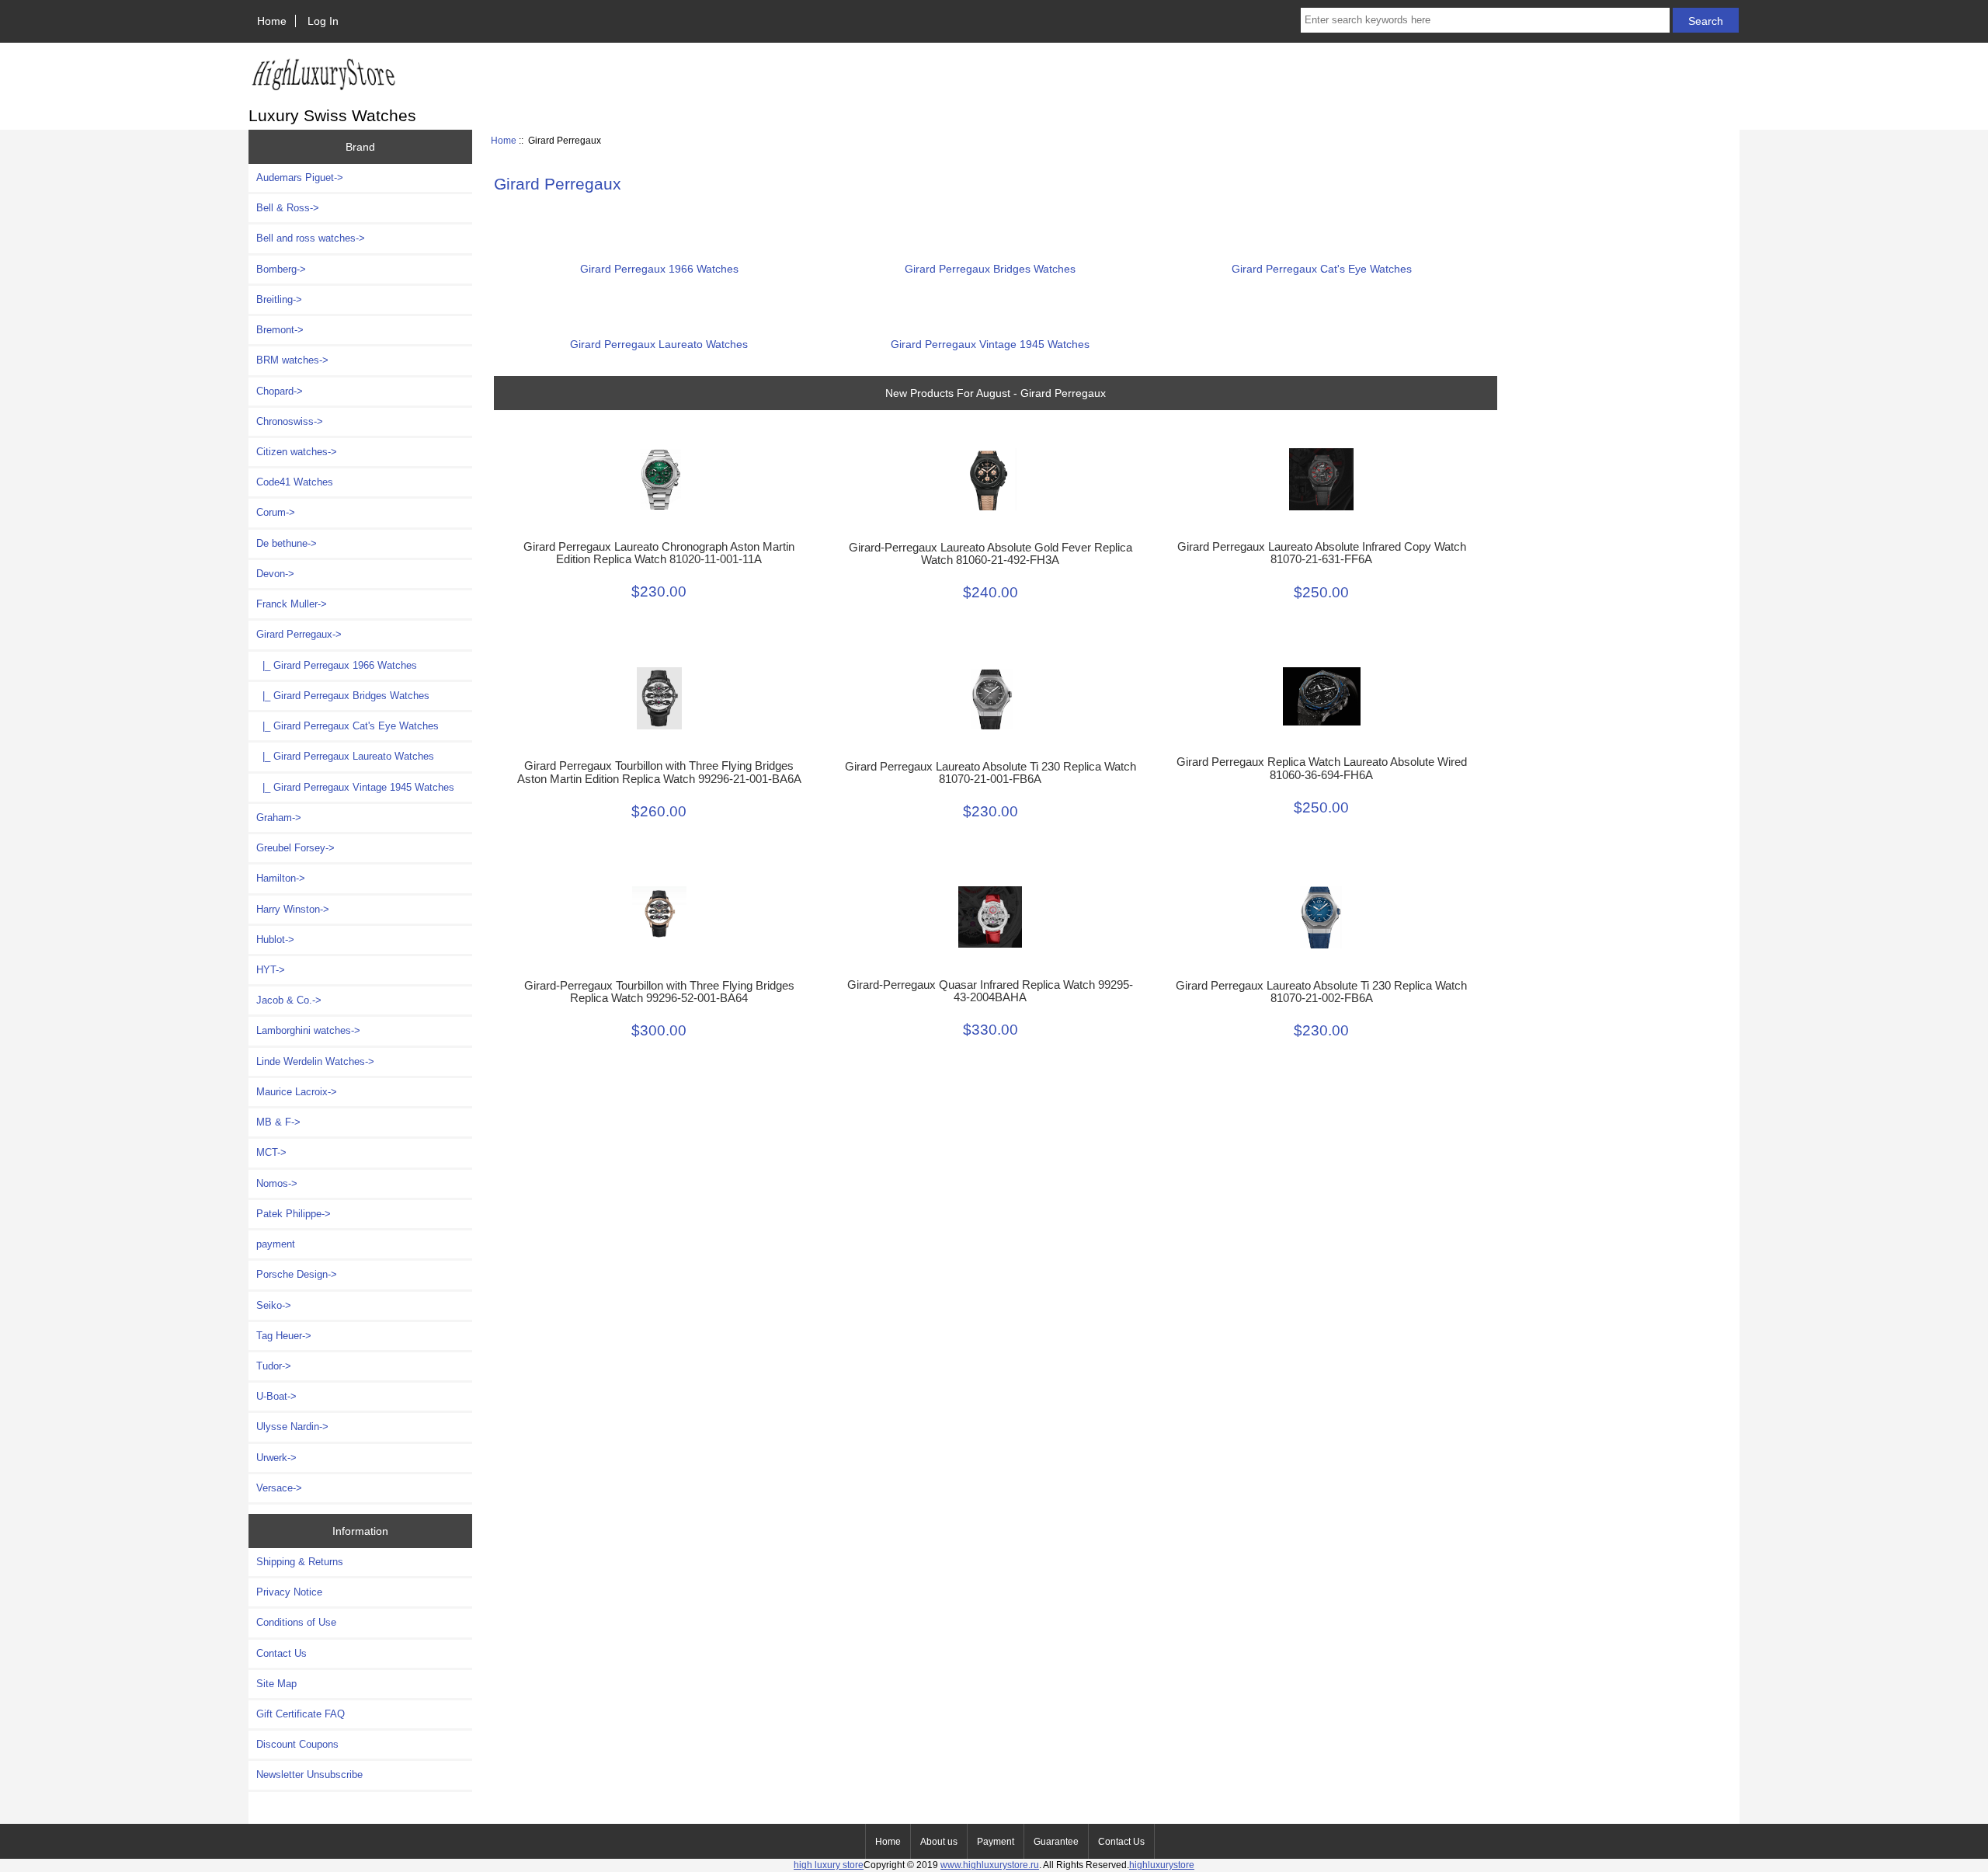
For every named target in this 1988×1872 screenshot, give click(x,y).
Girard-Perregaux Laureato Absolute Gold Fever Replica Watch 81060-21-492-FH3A (991, 554)
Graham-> (279, 818)
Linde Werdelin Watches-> (315, 1061)
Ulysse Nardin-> (292, 1427)
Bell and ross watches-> (311, 238)
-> (299, 634)
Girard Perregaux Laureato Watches (659, 344)
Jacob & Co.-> (289, 1000)
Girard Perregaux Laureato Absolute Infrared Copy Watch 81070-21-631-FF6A (1322, 553)
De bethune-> (287, 543)
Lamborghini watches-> (308, 1030)
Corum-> (276, 512)
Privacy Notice (289, 1592)
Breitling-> (279, 299)
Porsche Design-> (297, 1274)
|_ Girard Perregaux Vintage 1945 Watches (355, 787)
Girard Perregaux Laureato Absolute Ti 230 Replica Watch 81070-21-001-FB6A (991, 773)
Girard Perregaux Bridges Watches (990, 269)
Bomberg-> (281, 269)
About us (939, 1842)
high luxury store (829, 1865)
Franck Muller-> (292, 604)
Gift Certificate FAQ (301, 1714)
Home (272, 21)
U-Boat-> (276, 1396)
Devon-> (275, 574)
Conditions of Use (296, 1622)
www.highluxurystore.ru (990, 1865)
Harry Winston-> (293, 909)
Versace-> (279, 1488)
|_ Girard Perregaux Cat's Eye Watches (348, 726)
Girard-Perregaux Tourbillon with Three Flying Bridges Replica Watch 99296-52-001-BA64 (659, 992)
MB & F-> (278, 1122)
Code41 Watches (295, 482)
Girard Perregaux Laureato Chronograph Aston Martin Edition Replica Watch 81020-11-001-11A (659, 553)
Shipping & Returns (300, 1562)
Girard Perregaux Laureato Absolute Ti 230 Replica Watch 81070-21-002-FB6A (1321, 992)
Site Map (276, 1684)
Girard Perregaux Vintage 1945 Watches (990, 344)
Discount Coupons (297, 1744)
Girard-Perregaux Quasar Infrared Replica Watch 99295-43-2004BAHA (990, 991)
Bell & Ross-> (288, 208)
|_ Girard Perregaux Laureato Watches (345, 756)
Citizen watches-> (297, 452)
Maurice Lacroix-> (297, 1092)
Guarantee (1056, 1842)
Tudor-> (274, 1366)
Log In (323, 21)
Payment (996, 1842)
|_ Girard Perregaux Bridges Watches (343, 696)
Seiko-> (274, 1305)
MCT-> (271, 1152)
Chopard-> (280, 391)
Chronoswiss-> (290, 421)
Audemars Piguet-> (300, 177)
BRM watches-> (292, 360)
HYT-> (271, 970)
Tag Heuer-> (284, 1336)
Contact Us (282, 1653)
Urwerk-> (276, 1458)
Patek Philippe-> (294, 1214)
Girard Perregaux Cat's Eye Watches (1322, 269)
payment (276, 1244)
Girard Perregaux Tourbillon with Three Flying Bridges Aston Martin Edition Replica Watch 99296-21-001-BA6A (659, 772)
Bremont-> (280, 330)
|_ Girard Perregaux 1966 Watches (337, 665)
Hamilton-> (281, 878)
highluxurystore (1162, 1865)
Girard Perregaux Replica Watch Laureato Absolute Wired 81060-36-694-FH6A (1322, 768)
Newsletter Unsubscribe (309, 1775)
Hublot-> (275, 939)
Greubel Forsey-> (295, 848)
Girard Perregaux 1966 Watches (659, 269)
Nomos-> (277, 1183)
